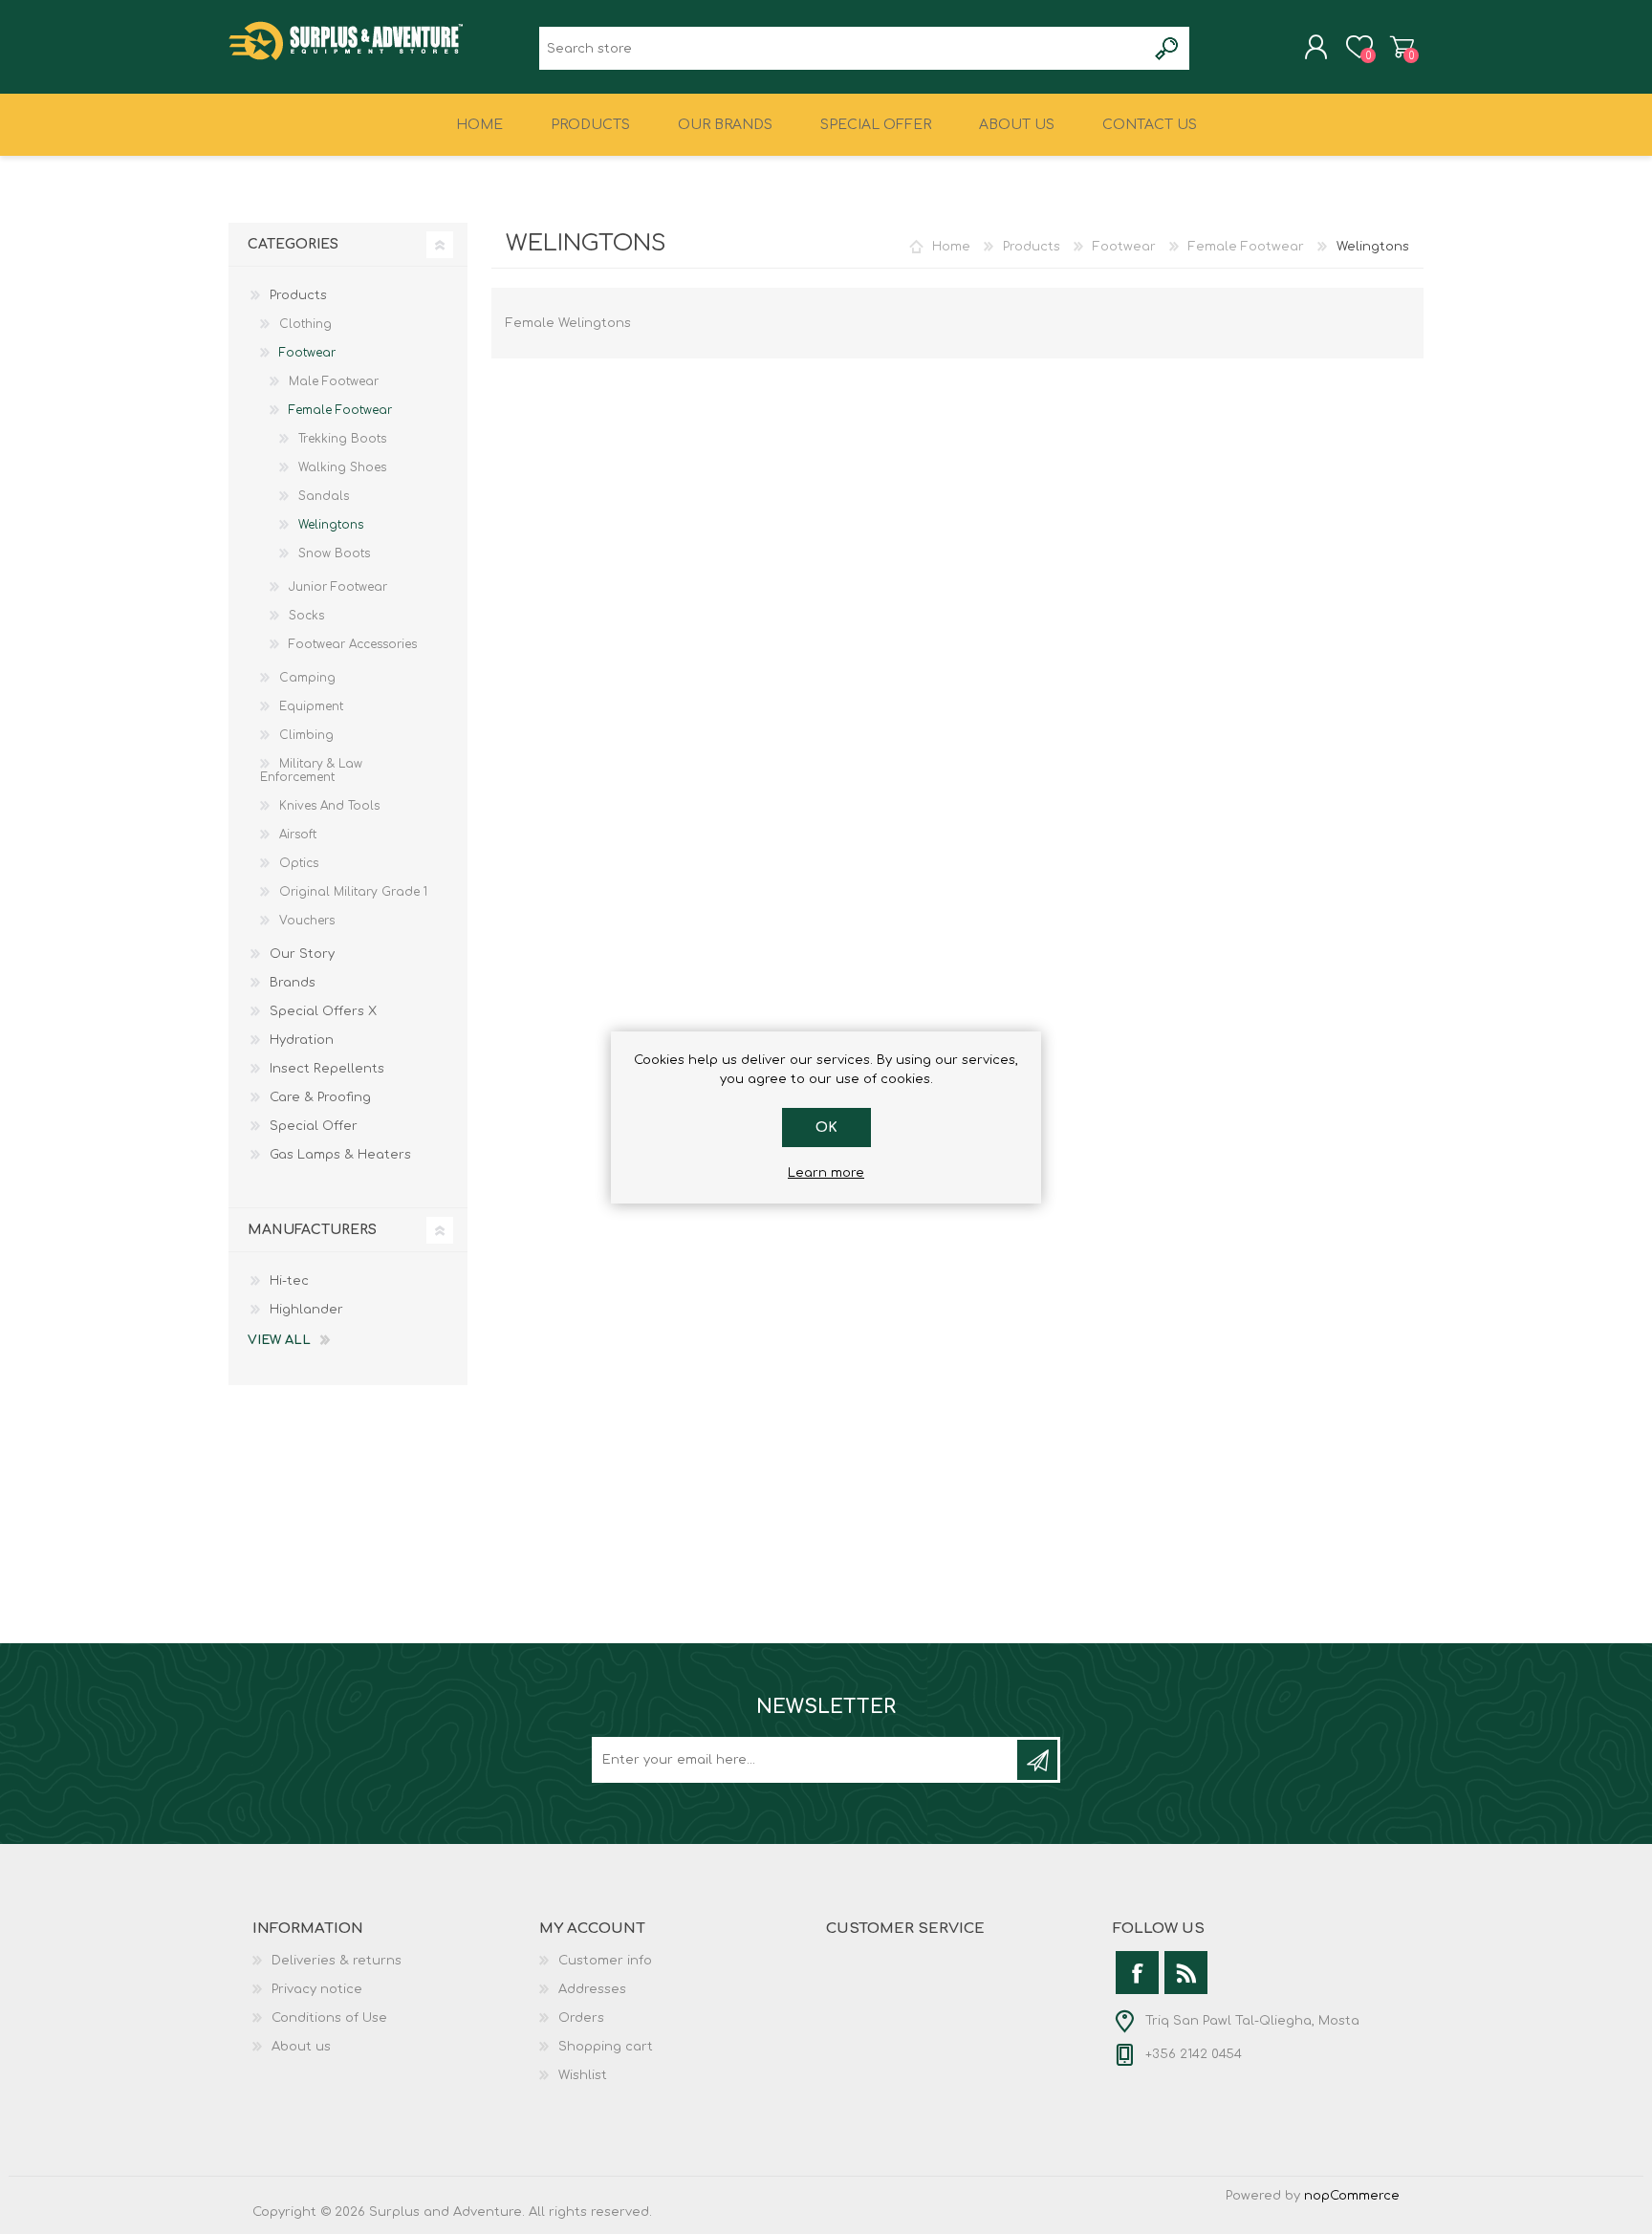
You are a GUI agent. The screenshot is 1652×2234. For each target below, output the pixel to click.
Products (1032, 247)
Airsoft (298, 835)
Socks (306, 616)
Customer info (605, 1961)
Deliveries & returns (337, 1961)
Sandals (324, 496)
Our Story (302, 954)
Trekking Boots (342, 439)
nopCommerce (1352, 2196)
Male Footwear (334, 381)
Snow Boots (334, 553)
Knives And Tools (329, 806)
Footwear (1124, 247)
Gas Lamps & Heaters (340, 1155)
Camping (307, 678)
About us (301, 2047)
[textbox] (843, 48)
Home (951, 247)
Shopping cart (1402, 47)
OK (826, 1128)
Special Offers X (323, 1011)
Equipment (311, 706)
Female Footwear (1246, 247)
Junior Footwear (338, 587)
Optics (299, 863)
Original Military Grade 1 (353, 892)
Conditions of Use (329, 2018)
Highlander (306, 1310)
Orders (581, 2018)
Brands (293, 983)
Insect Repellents (327, 1069)
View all (279, 1340)
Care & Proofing (320, 1097)
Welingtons (331, 525)
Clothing (305, 324)
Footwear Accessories (353, 644)
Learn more (826, 1173)
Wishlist (583, 2075)
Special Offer (314, 1126)
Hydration (302, 1040)
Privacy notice (317, 1989)
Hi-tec (289, 1281)
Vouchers (307, 921)
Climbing (306, 735)
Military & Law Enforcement (311, 770)
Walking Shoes (342, 467)
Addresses (592, 1989)
